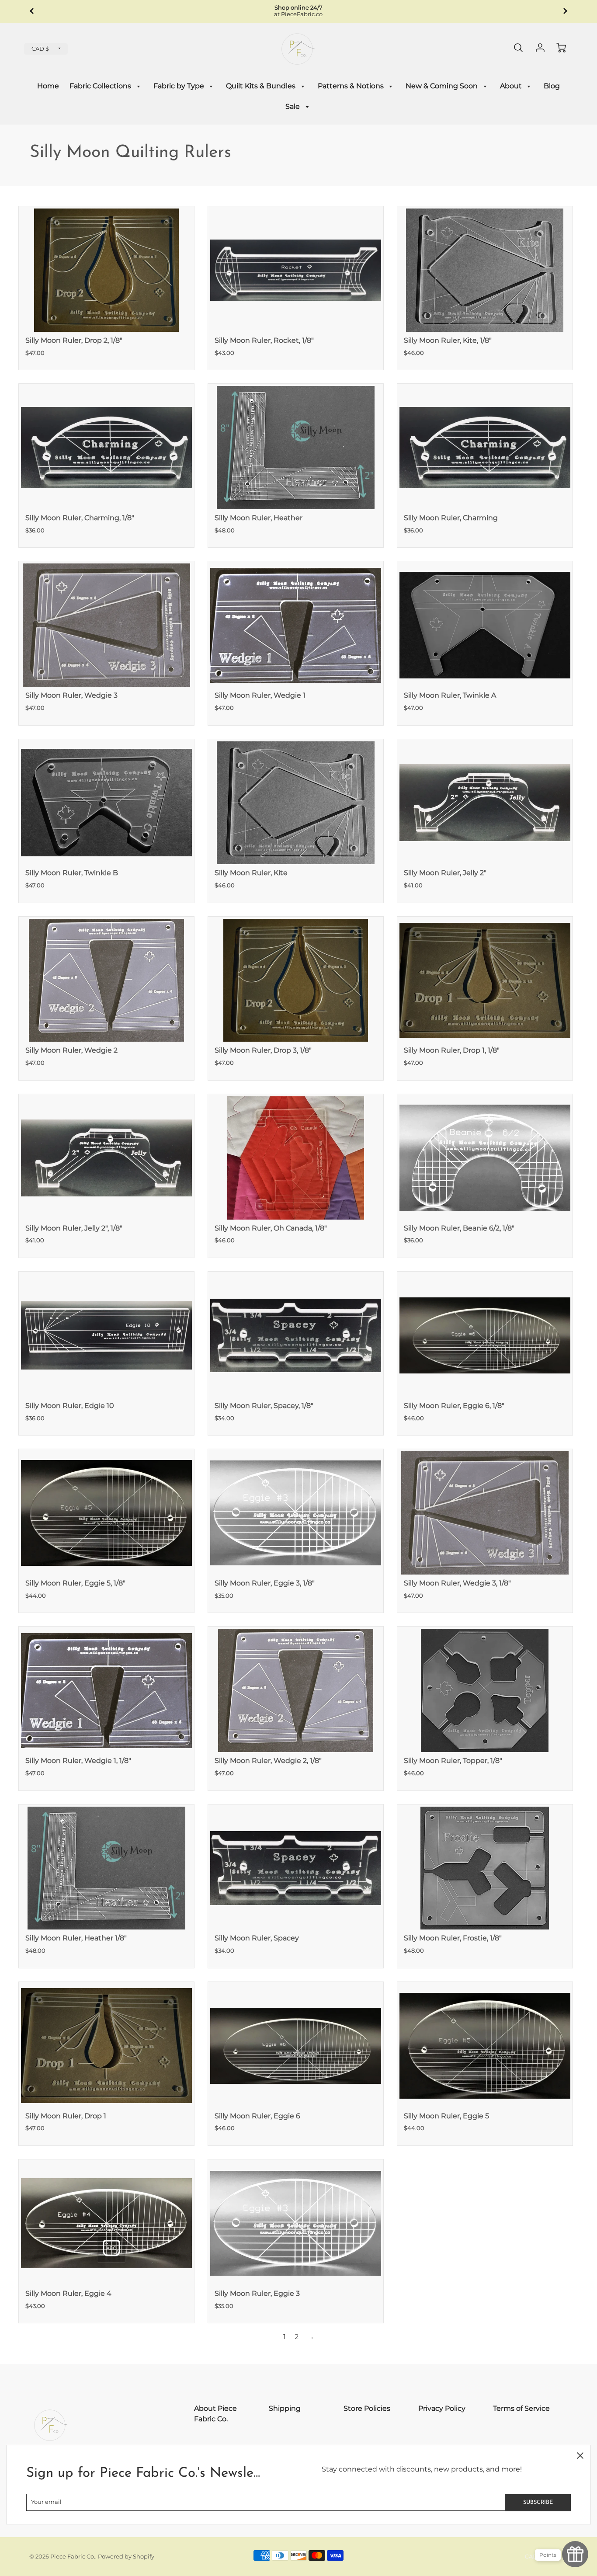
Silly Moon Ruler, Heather (259, 518)
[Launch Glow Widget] (575, 2554)
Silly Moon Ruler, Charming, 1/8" (80, 518)
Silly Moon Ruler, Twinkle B (72, 873)
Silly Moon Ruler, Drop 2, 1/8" (74, 340)
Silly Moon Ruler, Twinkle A (450, 695)
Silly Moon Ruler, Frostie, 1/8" (453, 1938)
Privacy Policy (442, 2408)
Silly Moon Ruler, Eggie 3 (257, 2293)
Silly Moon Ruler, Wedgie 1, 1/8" (78, 1761)
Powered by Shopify (126, 2557)
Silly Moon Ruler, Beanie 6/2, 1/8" (459, 1228)
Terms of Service (521, 2408)
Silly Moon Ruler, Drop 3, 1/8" (263, 1050)
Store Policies (367, 2408)
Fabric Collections (101, 86)
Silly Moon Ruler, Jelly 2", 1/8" (74, 1228)
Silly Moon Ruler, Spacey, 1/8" (264, 1406)
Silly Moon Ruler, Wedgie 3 (71, 695)
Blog (552, 86)
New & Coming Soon (443, 86)
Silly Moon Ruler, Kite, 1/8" (448, 340)
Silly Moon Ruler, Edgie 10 (70, 1406)
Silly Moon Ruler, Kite (251, 873)
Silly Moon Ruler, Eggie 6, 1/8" (454, 1406)
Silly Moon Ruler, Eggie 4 (68, 2293)
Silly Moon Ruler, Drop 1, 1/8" (452, 1050)
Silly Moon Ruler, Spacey (257, 1938)
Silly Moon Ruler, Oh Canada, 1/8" (271, 1228)
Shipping (285, 2408)
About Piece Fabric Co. (215, 2414)
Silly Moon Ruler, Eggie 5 (446, 2116)
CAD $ (40, 49)
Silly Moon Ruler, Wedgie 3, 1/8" (457, 1583)
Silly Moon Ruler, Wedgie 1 (260, 695)
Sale (293, 106)
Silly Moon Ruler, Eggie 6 (257, 2116)
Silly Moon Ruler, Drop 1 (66, 2116)
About (512, 86)
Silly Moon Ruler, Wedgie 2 (71, 1050)
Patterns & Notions (352, 86)
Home (48, 86)
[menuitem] (48, 86)
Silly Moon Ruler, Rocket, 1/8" (264, 340)
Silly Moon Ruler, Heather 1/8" (76, 1938)
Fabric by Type (180, 86)
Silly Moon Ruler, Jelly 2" (445, 873)
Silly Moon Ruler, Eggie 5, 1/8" (75, 1583)
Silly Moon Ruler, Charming (451, 518)
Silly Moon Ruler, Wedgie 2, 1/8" (268, 1761)
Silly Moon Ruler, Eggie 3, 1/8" (265, 1583)
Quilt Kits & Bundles (262, 86)
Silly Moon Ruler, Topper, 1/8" (453, 1761)
